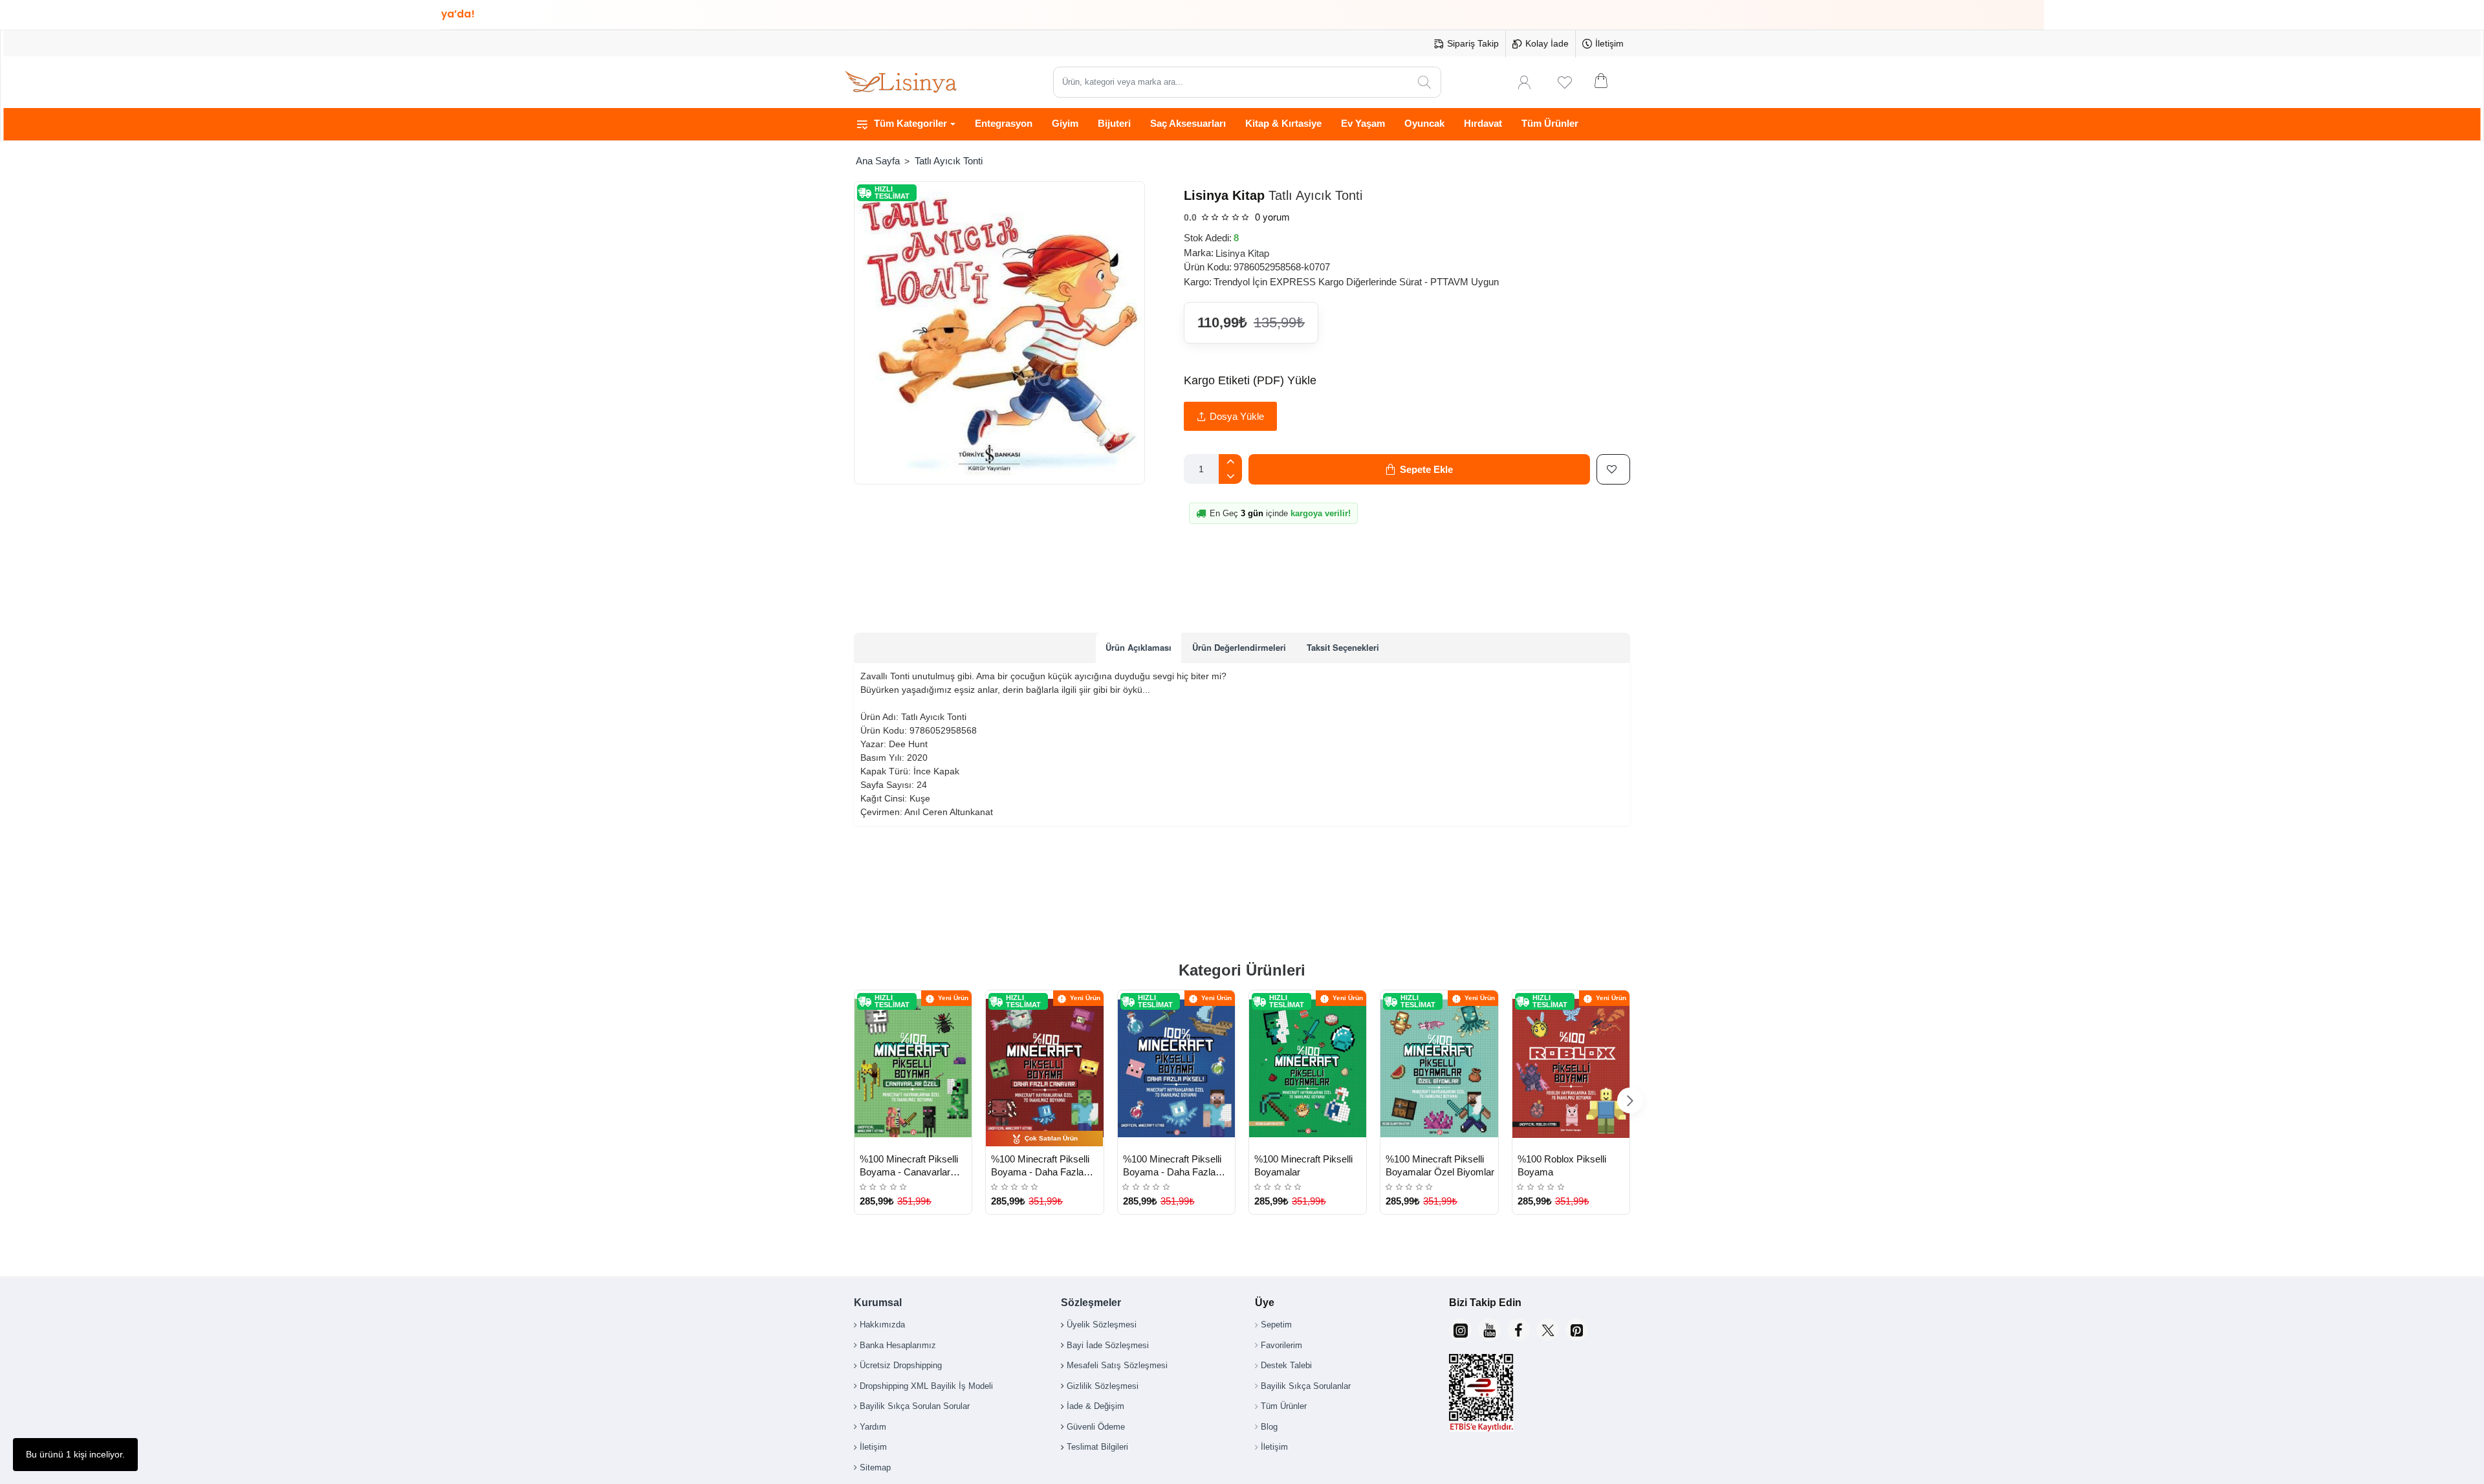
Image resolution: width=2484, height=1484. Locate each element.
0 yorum (1272, 216)
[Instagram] (1460, 1330)
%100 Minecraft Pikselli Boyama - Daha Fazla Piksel (1172, 1166)
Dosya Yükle (1237, 416)
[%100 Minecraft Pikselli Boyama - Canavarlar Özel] (913, 1069)
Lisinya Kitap (1224, 195)
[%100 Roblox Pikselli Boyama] (1571, 1069)
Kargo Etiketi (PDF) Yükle (1250, 380)
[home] (877, 161)
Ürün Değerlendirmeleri (1239, 647)
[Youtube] (1489, 1330)
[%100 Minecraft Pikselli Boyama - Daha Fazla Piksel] (1176, 1069)
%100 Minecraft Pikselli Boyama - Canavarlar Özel (909, 1166)
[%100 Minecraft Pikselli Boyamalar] (1308, 1069)
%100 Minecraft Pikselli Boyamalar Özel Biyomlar (1440, 1165)
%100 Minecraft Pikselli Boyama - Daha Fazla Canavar (1040, 1166)
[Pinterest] (1577, 1330)
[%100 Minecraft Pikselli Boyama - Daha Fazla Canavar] (1044, 1069)
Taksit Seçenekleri (1343, 647)
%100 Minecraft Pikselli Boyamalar (1303, 1165)
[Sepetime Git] (1609, 82)
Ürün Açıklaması (1138, 647)
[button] (1419, 469)
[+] (1230, 462)
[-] (1230, 476)
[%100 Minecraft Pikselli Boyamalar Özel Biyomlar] (1439, 1069)
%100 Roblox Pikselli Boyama (1562, 1165)
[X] (1548, 1330)
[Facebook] (1519, 1330)
